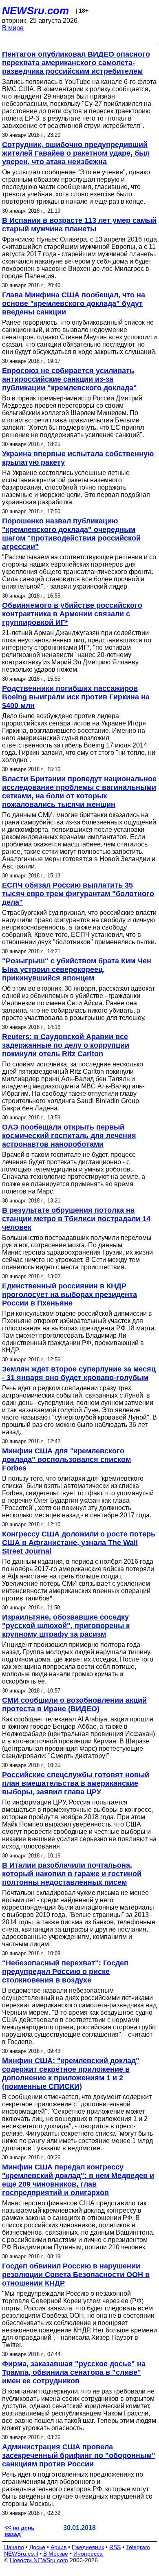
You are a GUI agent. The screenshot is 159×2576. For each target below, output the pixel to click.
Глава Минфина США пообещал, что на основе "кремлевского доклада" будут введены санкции (74, 303)
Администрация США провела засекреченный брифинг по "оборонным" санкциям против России (79, 2455)
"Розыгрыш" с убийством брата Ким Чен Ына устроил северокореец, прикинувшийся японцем (77, 969)
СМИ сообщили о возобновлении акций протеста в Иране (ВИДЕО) (74, 1705)
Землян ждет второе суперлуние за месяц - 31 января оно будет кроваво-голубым (79, 1373)
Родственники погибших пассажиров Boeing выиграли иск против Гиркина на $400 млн (76, 697)
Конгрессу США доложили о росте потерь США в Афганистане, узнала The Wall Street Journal (79, 1543)
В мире (13, 28)
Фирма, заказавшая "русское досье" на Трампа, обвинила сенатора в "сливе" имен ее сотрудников (74, 2372)
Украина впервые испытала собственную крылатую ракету (78, 458)
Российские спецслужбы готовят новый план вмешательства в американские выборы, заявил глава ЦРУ (76, 1783)
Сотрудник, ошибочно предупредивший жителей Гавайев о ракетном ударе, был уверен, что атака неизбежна (76, 153)
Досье (37, 2547)
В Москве (56, 2554)
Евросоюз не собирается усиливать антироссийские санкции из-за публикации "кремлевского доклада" (70, 379)
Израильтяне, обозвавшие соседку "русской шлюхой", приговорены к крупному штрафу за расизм (66, 1626)
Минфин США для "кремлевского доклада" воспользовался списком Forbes (66, 1459)
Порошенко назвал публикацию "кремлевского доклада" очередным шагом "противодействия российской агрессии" (71, 534)
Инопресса (88, 2554)
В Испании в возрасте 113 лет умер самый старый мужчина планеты (79, 225)
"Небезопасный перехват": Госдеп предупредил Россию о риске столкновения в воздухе (65, 1972)
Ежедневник (88, 2547)
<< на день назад (20, 2531)
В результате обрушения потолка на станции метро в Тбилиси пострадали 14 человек (76, 1219)
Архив (59, 2547)
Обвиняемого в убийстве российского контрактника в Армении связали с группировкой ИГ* (72, 614)
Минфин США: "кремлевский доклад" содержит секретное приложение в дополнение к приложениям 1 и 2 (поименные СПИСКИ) (71, 2074)
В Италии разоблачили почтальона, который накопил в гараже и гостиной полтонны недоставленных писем (72, 1874)
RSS (115, 2547)
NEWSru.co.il (21, 2554)
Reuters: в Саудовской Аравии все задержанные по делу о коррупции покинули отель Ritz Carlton (66, 1045)
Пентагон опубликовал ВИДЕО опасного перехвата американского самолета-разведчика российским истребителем (76, 63)
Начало (14, 2547)
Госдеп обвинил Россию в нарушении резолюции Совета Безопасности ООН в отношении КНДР (76, 2275)
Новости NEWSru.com (39, 2560)
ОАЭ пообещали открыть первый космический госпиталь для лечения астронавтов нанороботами (69, 1136)
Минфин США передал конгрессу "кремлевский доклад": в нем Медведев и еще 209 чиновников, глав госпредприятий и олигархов (78, 2180)
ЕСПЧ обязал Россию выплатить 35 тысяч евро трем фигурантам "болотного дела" (78, 894)
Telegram (138, 2547)
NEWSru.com (35, 11)
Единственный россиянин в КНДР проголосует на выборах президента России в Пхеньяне (70, 1295)
